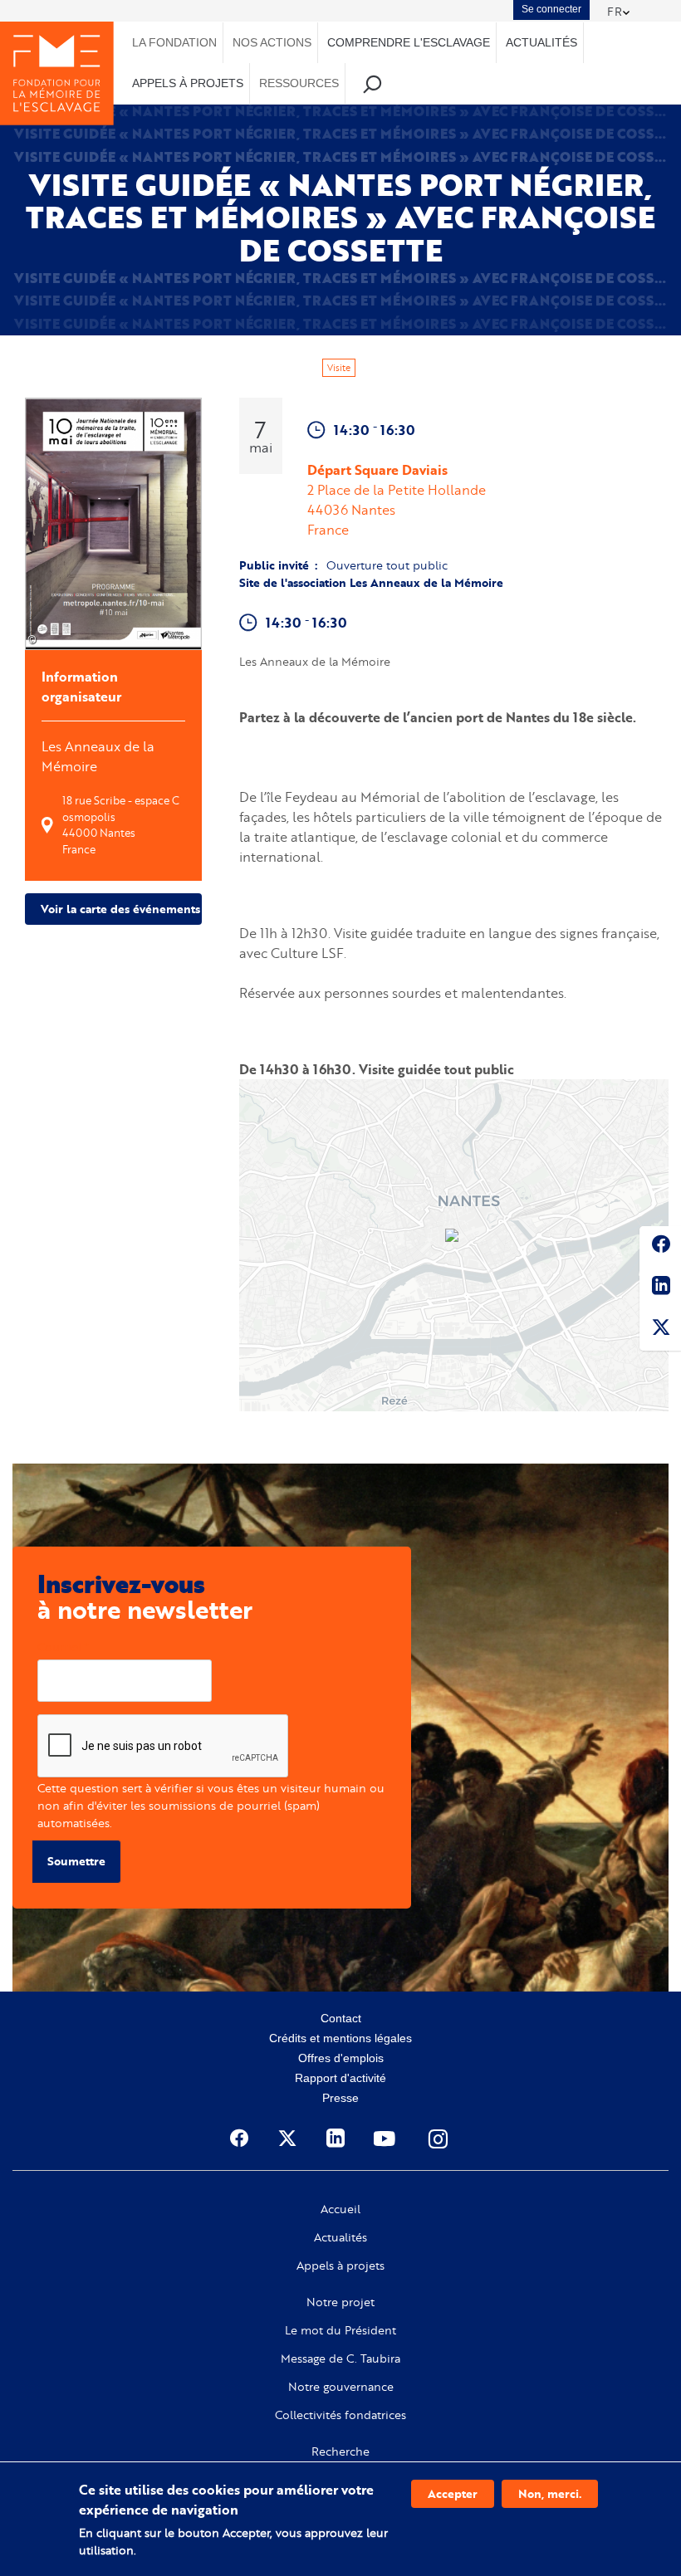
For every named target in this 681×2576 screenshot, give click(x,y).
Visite (339, 368)
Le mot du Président (340, 2330)
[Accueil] (57, 73)
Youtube (386, 2139)
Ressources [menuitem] (299, 83)
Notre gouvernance (341, 2387)
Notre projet (340, 2302)
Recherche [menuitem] (372, 83)
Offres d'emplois (341, 2058)
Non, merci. (550, 2493)
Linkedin (660, 1288)
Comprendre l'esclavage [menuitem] (409, 42)
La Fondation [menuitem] (174, 42)
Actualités (340, 2237)
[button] (453, 1237)
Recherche (340, 2451)
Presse (340, 2098)
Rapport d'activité (340, 2078)
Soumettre (76, 1861)
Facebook (660, 1247)
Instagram (439, 2139)
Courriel (59, 1647)
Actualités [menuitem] (541, 42)
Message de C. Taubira (340, 2358)
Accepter (453, 2493)
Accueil (340, 2209)
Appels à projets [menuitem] (188, 83)
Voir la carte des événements (120, 909)
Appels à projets (340, 2266)
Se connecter (551, 9)
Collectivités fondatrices (340, 2415)
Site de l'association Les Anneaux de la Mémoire (371, 582)
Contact (341, 2018)
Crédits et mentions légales (340, 2038)
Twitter (660, 1330)
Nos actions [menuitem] (272, 42)
